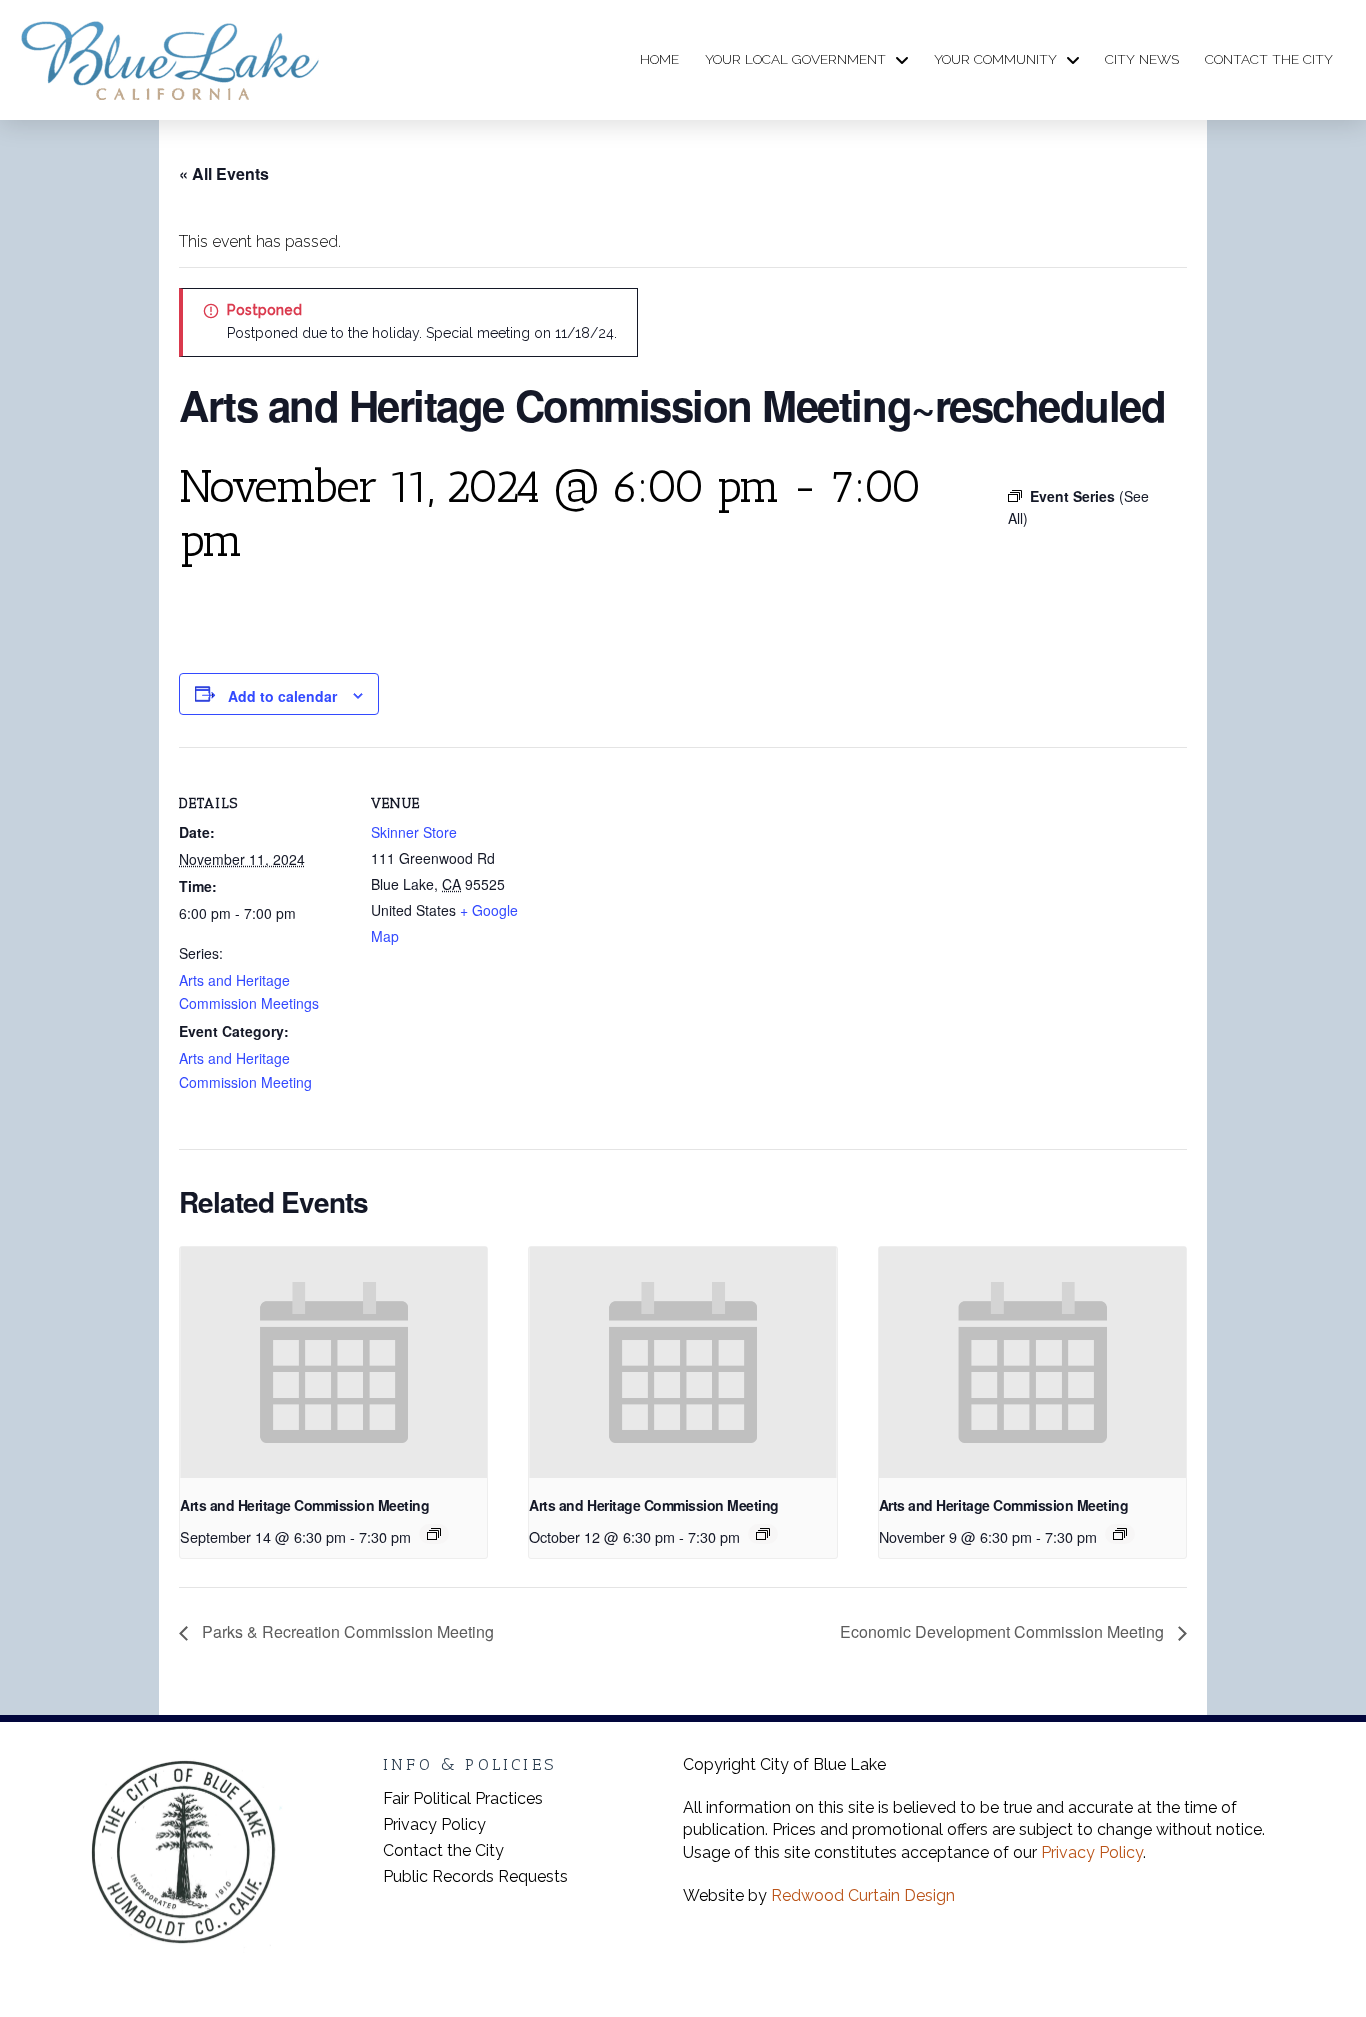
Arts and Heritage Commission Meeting (304, 1505)
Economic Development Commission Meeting (1004, 1631)
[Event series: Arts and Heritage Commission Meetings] (434, 1534)
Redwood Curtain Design (863, 1895)
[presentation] (333, 1362)
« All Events (224, 173)
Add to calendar (282, 696)
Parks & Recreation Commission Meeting (346, 1631)
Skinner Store (414, 832)
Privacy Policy (1092, 1852)
